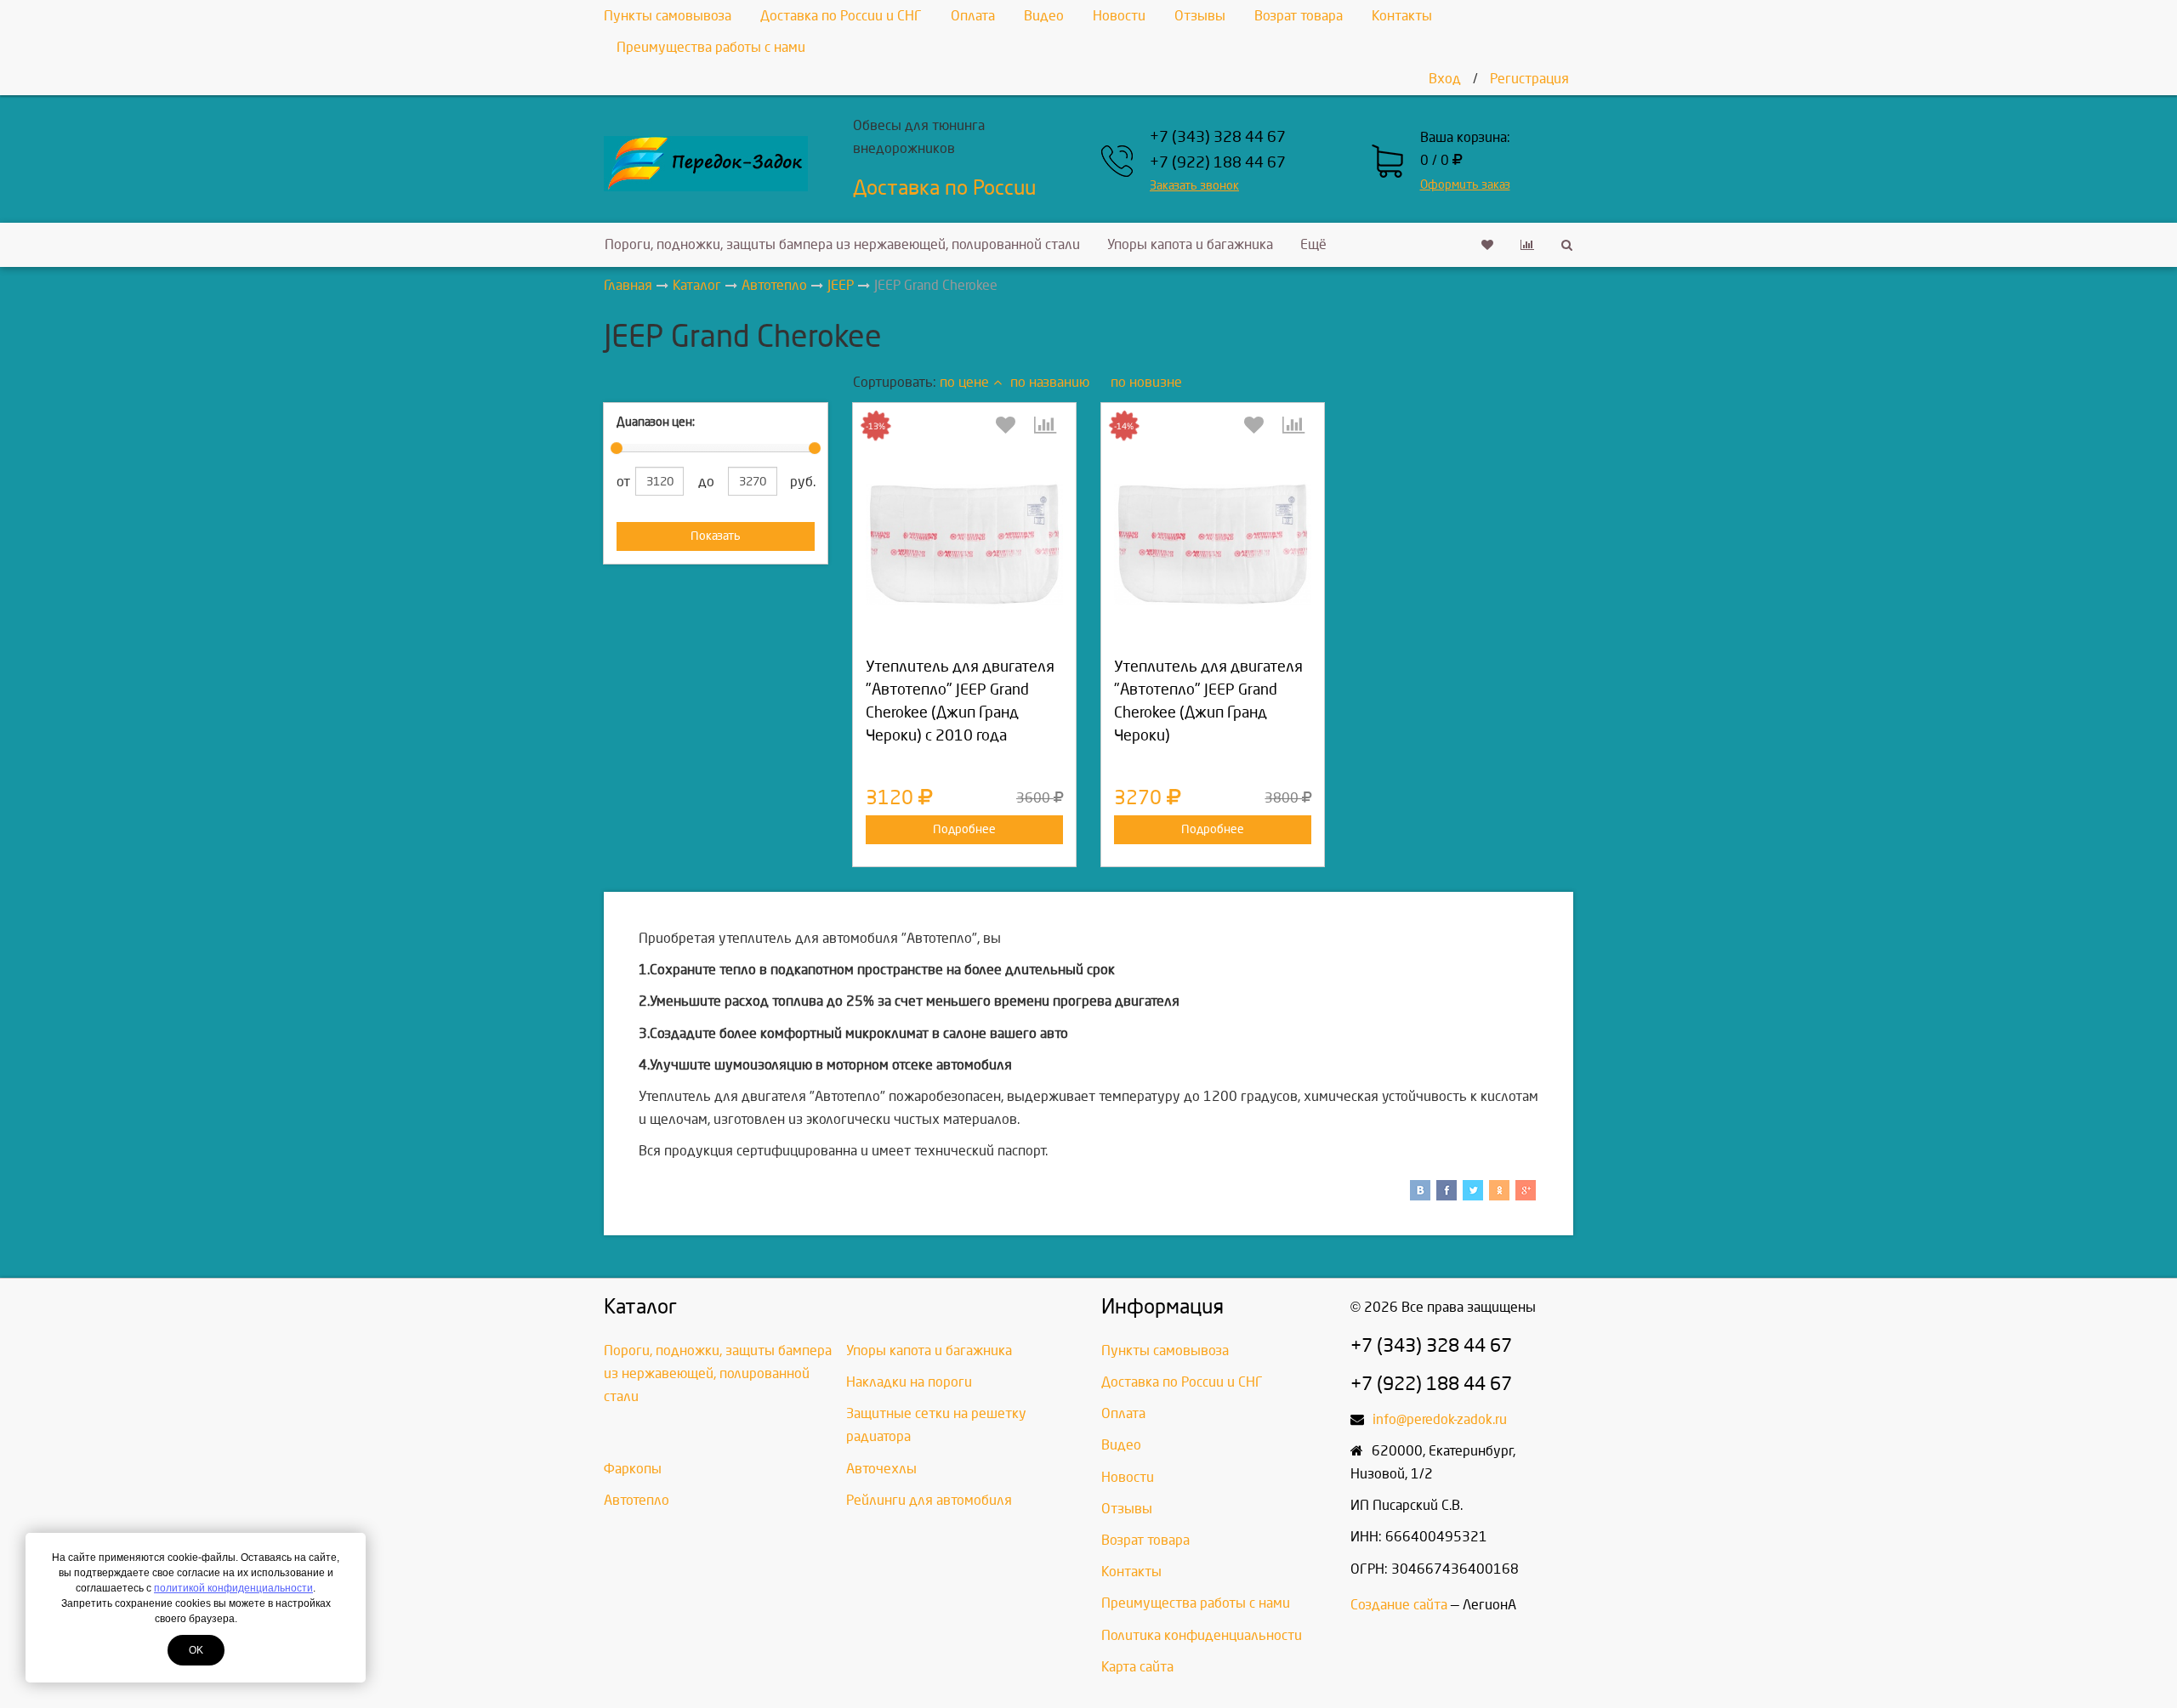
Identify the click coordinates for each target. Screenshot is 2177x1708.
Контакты (1402, 16)
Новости (1119, 16)
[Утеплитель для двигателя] (964, 544)
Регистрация (1529, 79)
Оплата (973, 16)
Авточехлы (881, 1469)
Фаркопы (633, 1469)
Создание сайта (1399, 1605)
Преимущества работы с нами (711, 47)
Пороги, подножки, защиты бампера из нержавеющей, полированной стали (842, 244)
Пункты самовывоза (668, 16)
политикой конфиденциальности (233, 1588)
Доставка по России (944, 188)
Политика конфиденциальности (1202, 1635)
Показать (716, 536)
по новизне (1146, 382)
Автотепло (637, 1500)
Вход (1445, 79)
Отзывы (1200, 16)
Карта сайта (1137, 1667)
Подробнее (964, 829)
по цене (964, 382)
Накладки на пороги (909, 1382)
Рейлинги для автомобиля (929, 1500)
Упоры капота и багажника (1190, 244)
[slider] (617, 448)
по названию (1050, 382)
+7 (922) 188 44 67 (1218, 163)
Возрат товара (1299, 16)
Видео (1044, 16)
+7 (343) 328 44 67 (1218, 137)
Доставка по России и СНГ (841, 16)
